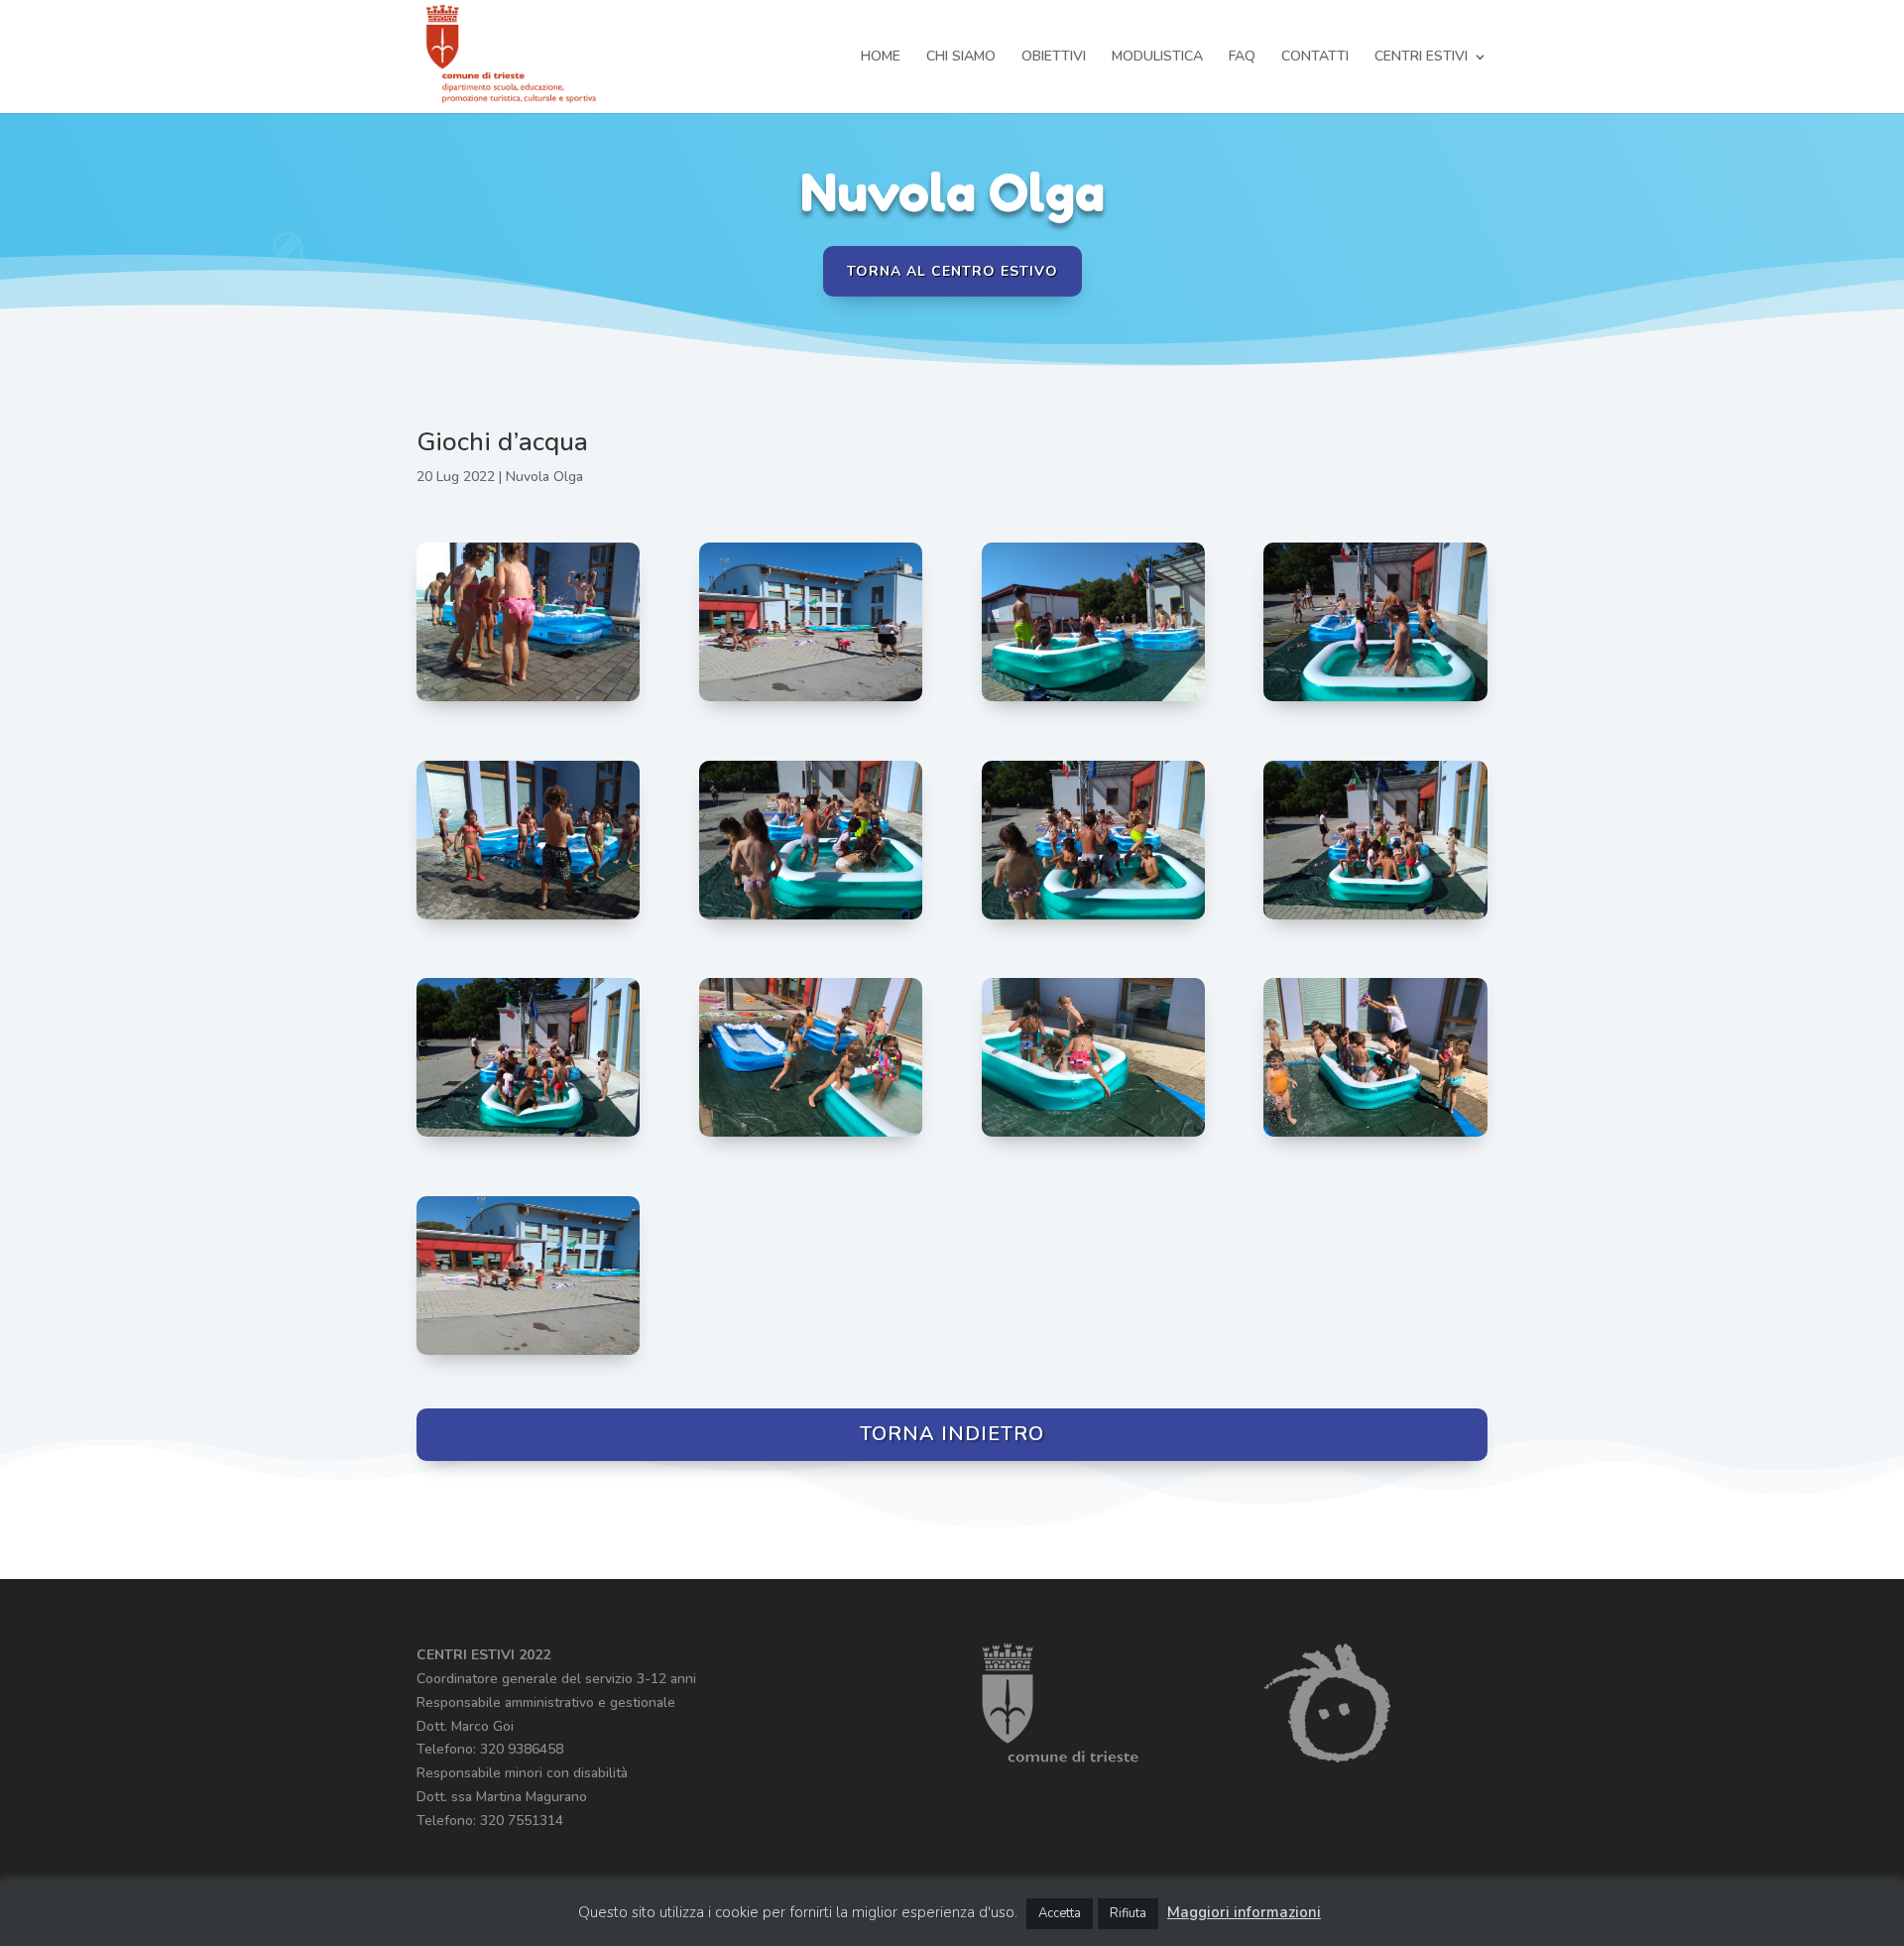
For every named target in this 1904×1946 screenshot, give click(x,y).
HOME (881, 58)
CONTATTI (1315, 58)
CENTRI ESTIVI (1421, 58)
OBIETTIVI (1054, 58)
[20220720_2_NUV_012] (1093, 701)
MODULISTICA (1157, 58)
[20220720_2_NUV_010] (528, 919)
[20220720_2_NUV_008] (1093, 919)
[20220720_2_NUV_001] (811, 701)
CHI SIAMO (961, 58)
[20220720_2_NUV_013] (528, 701)
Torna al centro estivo (952, 271)
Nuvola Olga (544, 477)
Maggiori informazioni (1244, 1912)
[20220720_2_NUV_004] (1093, 1136)
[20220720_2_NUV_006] (528, 1136)
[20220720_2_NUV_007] (1375, 919)
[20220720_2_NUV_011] (1375, 701)
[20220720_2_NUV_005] (811, 1136)
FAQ (1242, 58)
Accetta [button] (1060, 1913)
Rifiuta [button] (1128, 1913)
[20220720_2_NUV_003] (1375, 1136)
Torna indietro (952, 1434)
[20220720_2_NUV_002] (528, 1354)
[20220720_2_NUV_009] (811, 919)
